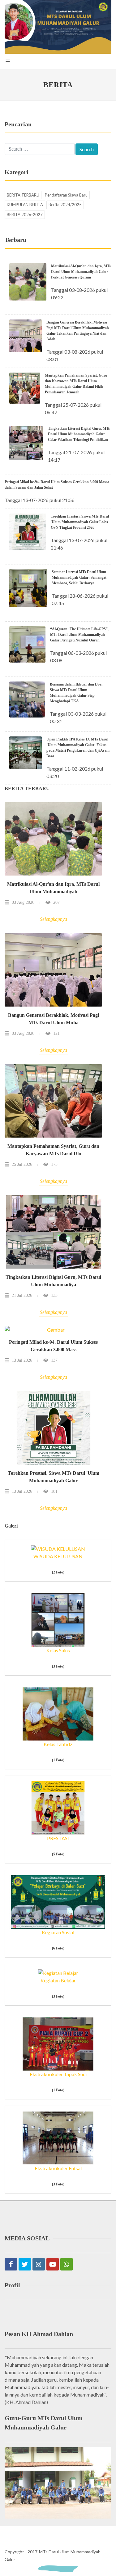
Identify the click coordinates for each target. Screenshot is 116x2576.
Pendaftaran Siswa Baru (66, 195)
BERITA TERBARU (23, 195)
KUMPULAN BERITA (25, 205)
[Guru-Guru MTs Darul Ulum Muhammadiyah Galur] (58, 2482)
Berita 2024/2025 (65, 205)
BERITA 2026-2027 (25, 215)
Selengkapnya (54, 919)
